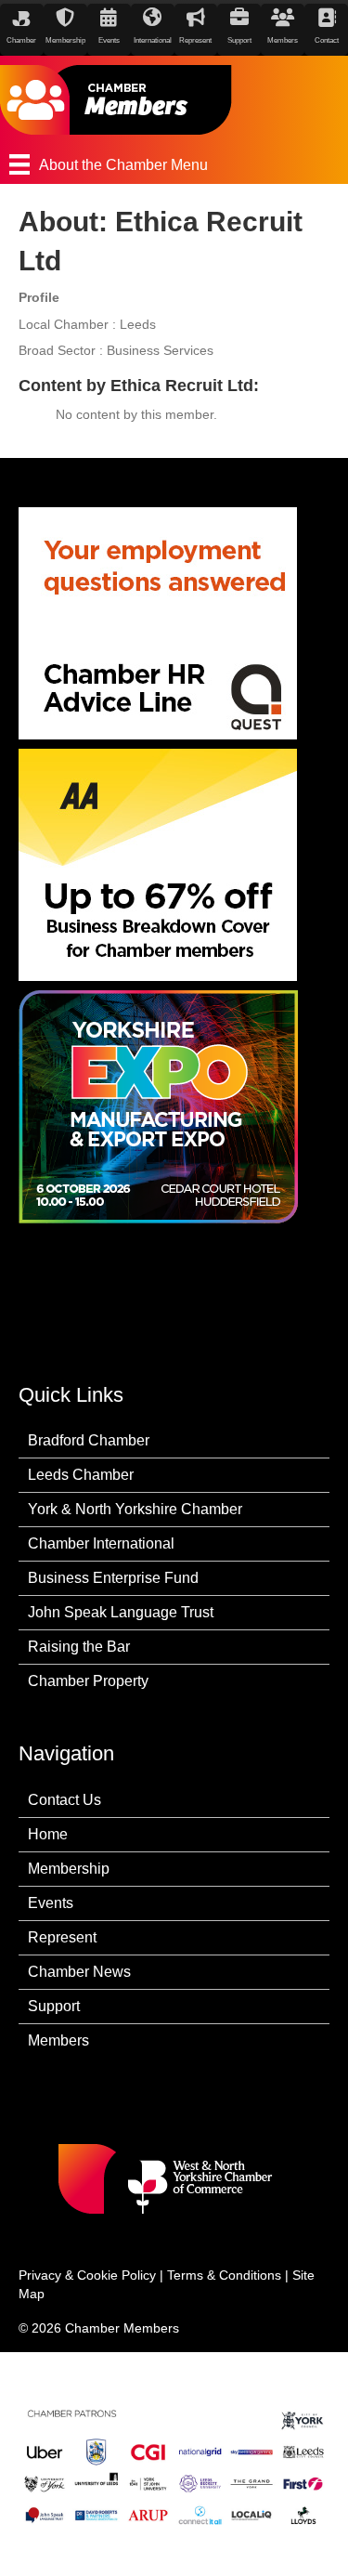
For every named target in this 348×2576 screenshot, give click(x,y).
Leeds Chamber (81, 1475)
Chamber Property (88, 1681)
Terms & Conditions (224, 2275)
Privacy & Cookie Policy (87, 2275)
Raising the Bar (79, 1647)
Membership (69, 1869)
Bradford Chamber (89, 1440)
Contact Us (64, 1800)
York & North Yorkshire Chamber (135, 1509)
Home (48, 1834)
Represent (62, 1937)
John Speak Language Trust (121, 1612)
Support (54, 2006)
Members (58, 2040)
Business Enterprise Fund (113, 1578)
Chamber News (79, 1972)
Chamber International (101, 1543)
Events (51, 1903)
